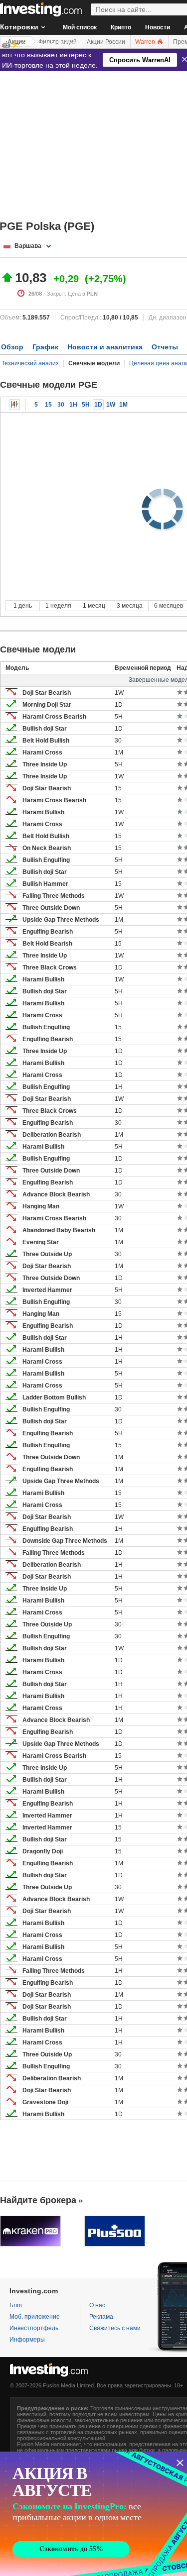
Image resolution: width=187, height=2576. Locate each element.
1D (98, 405)
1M (123, 405)
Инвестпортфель (34, 2328)
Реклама (101, 2317)
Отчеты (165, 347)
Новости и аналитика (105, 347)
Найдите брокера (38, 2200)
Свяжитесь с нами (115, 2328)
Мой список (80, 27)
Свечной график (14, 405)
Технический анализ (30, 363)
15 (48, 405)
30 (61, 405)
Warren (146, 42)
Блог (16, 2305)
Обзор (12, 347)
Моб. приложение (35, 2317)
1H (73, 405)
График (45, 347)
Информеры (27, 2340)
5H (86, 405)
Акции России (106, 42)
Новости (158, 27)
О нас (97, 2305)
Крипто (121, 27)
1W (111, 405)
